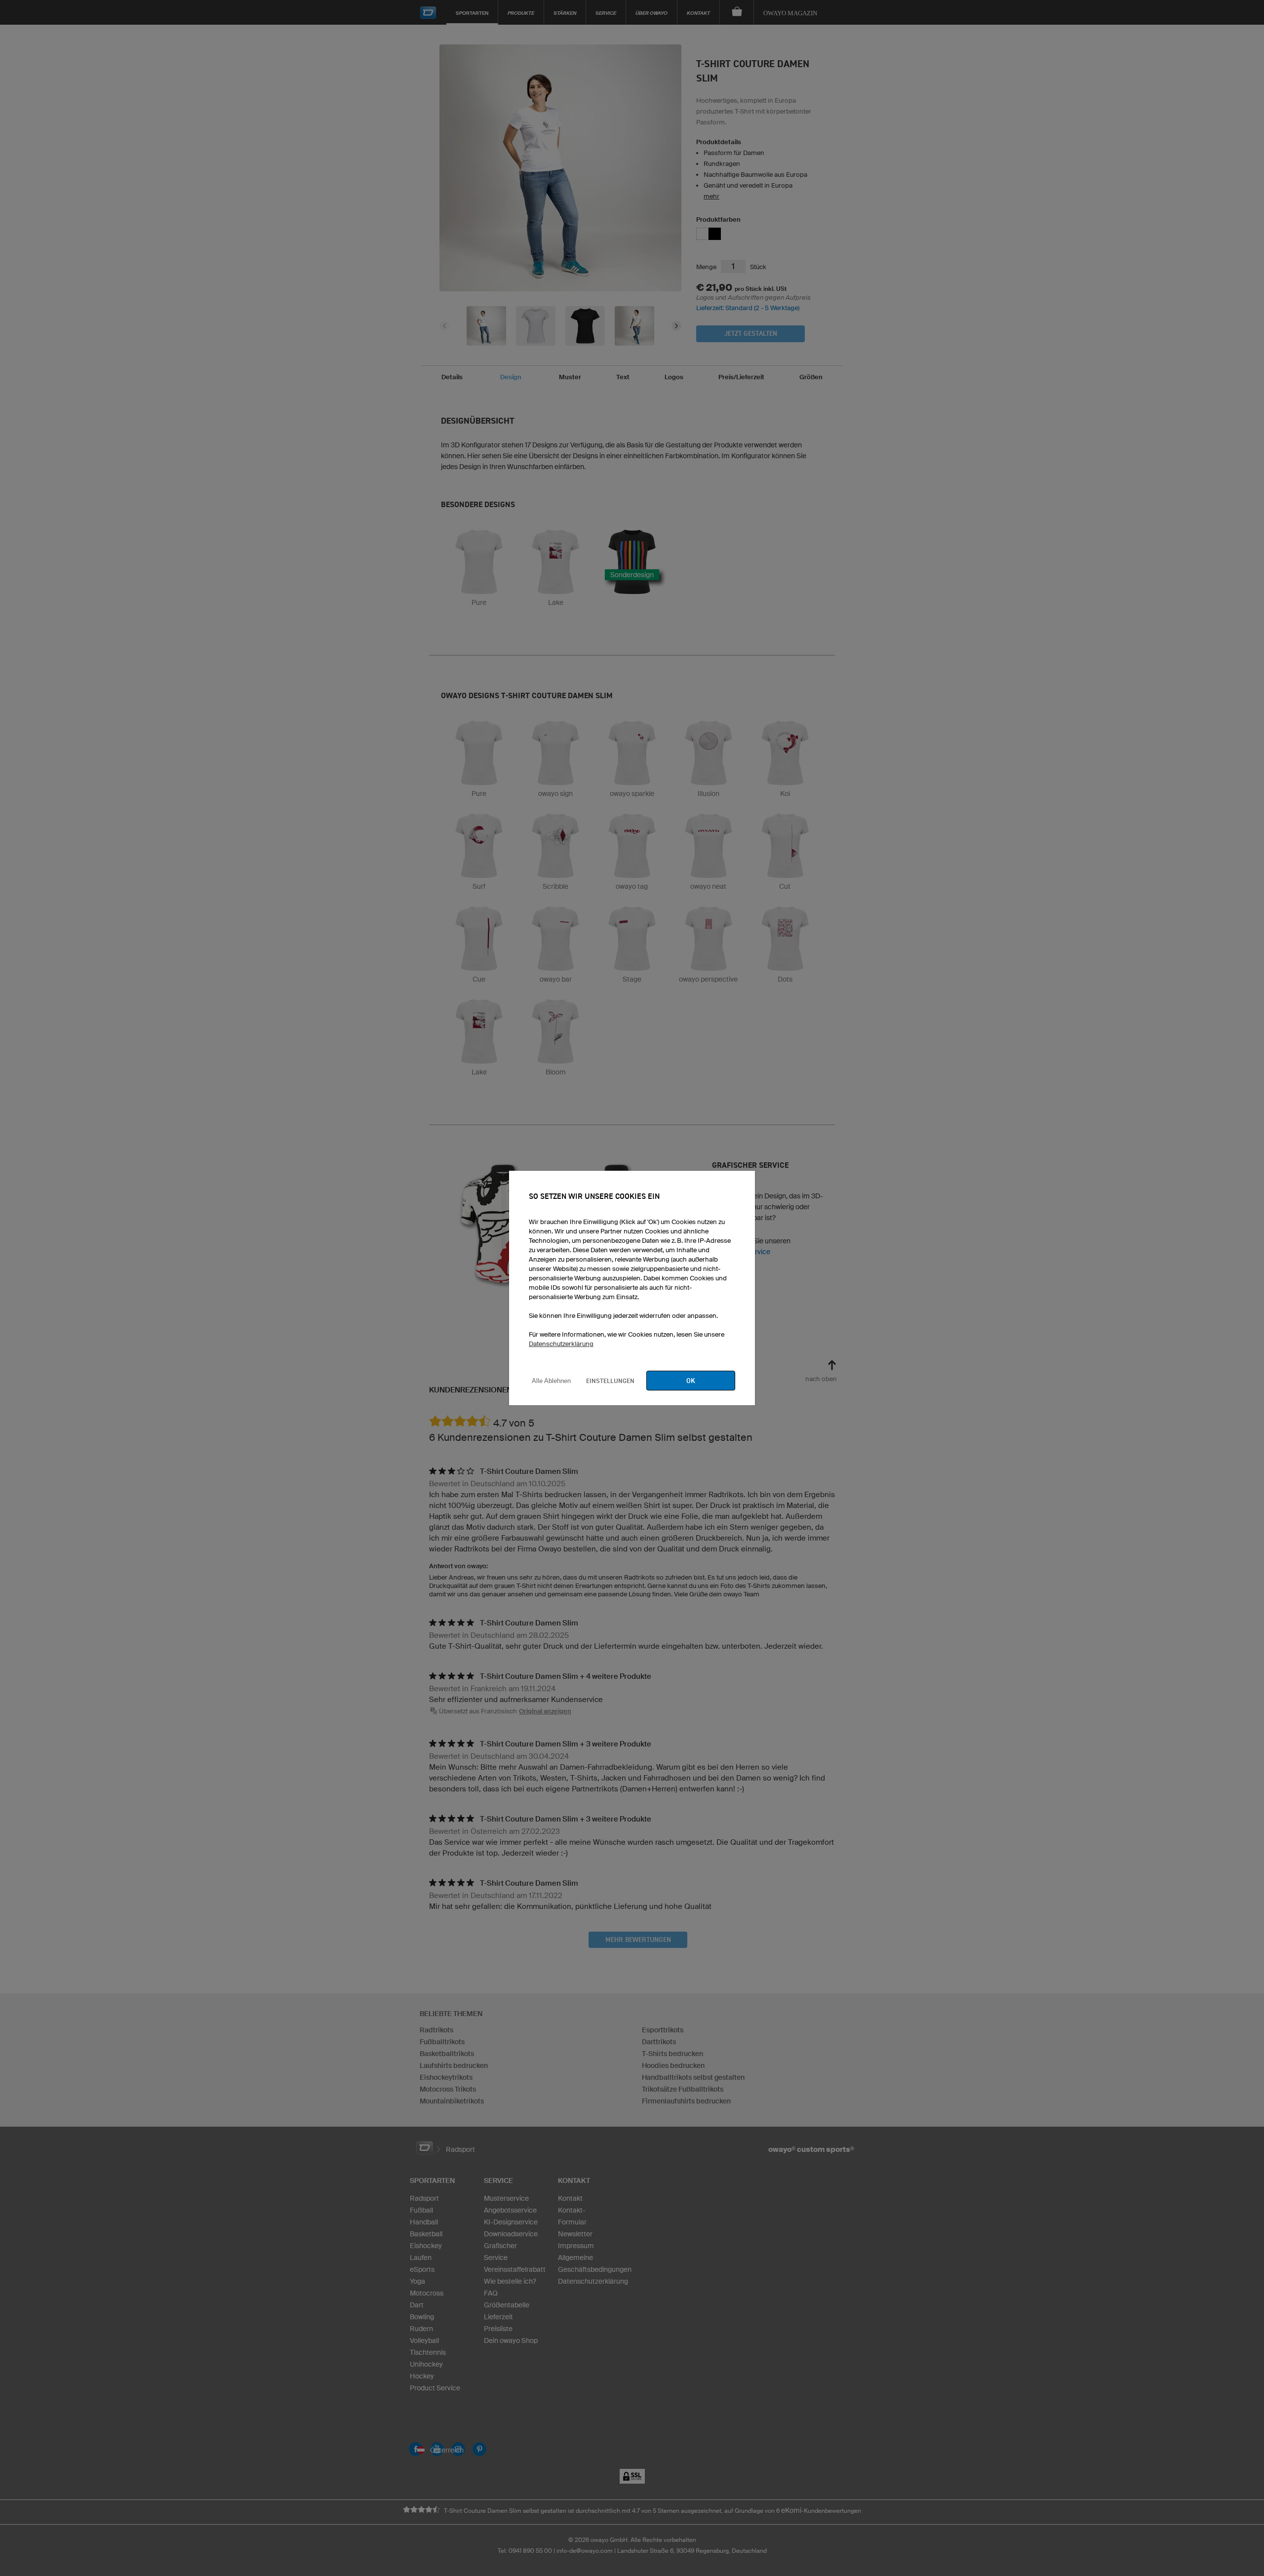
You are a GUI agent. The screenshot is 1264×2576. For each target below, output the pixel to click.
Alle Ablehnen (551, 1381)
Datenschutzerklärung (561, 1344)
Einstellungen (610, 1381)
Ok (691, 1381)
